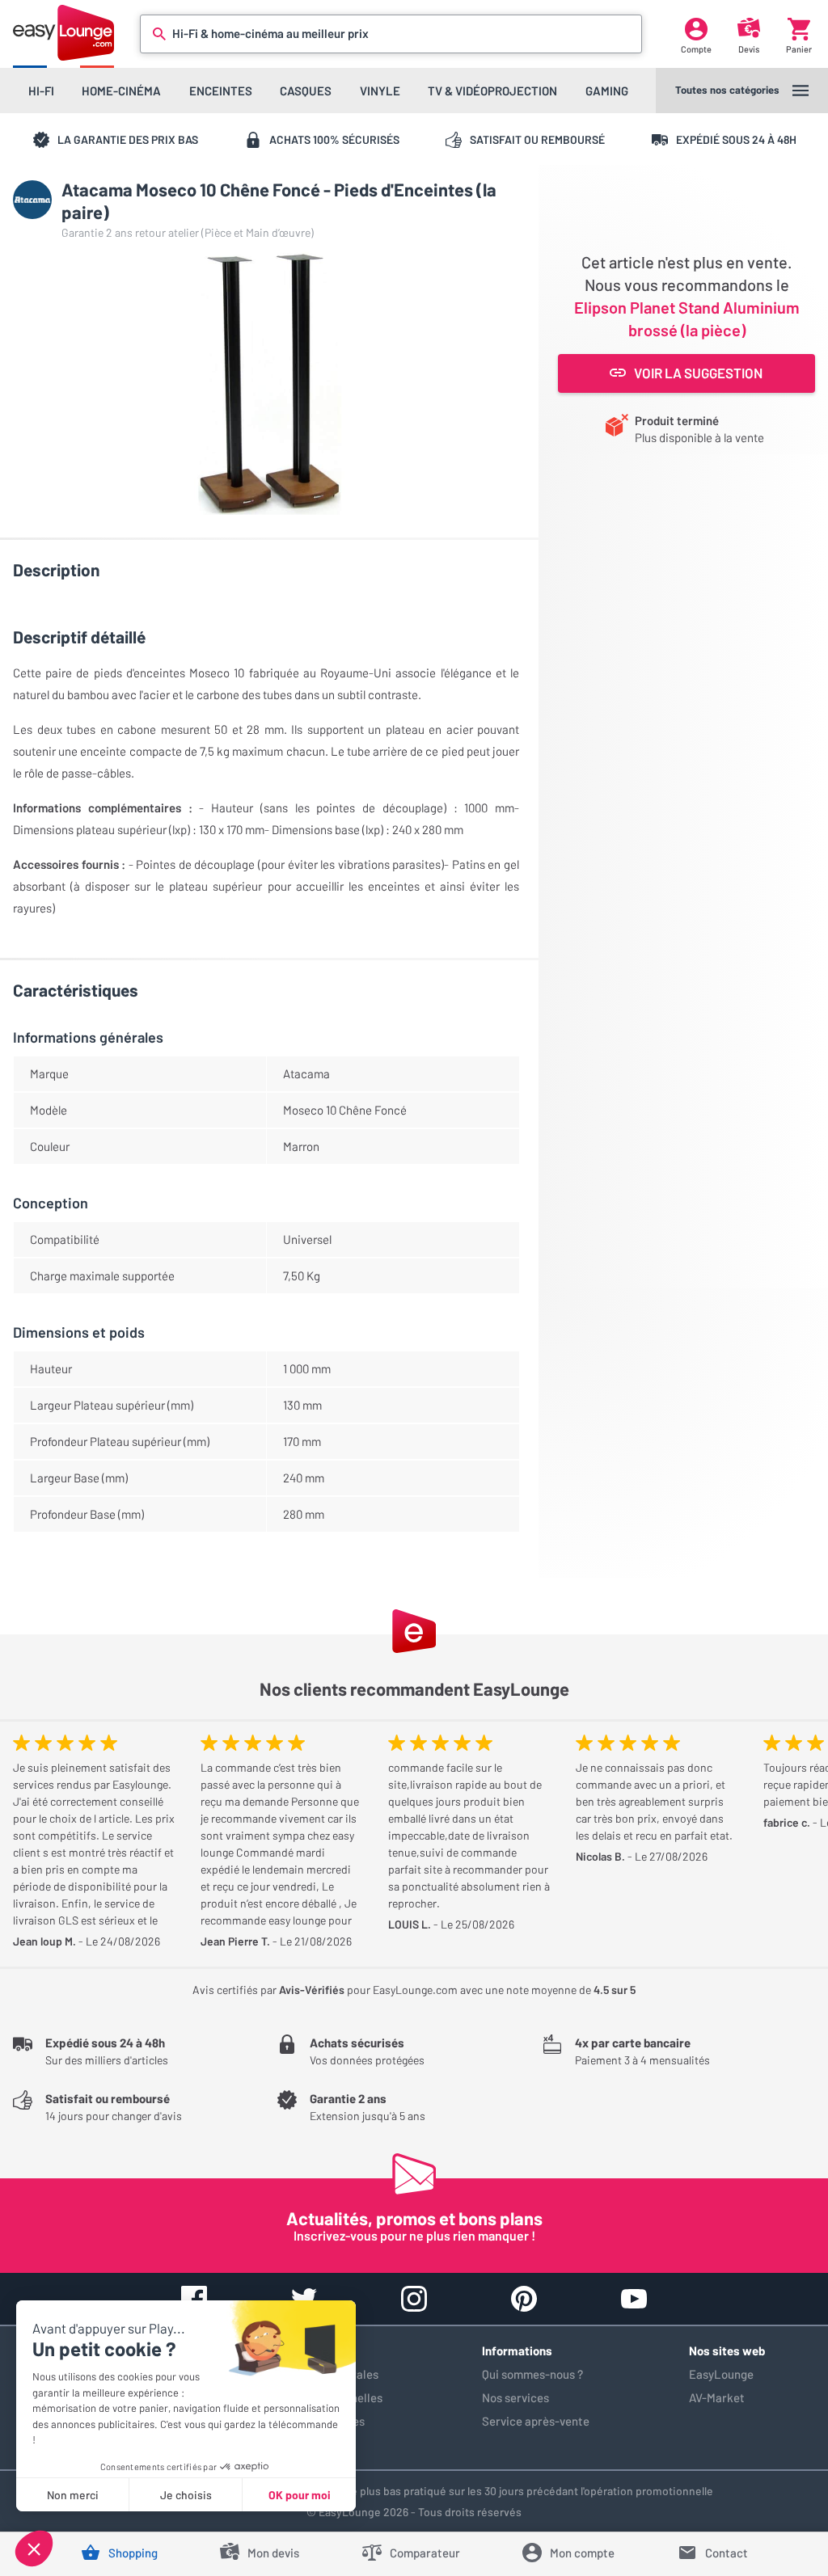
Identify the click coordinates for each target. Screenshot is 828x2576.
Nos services (515, 2397)
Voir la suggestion (698, 373)
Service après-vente (536, 2421)
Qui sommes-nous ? (532, 2374)
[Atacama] (32, 200)
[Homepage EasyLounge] (63, 33)
